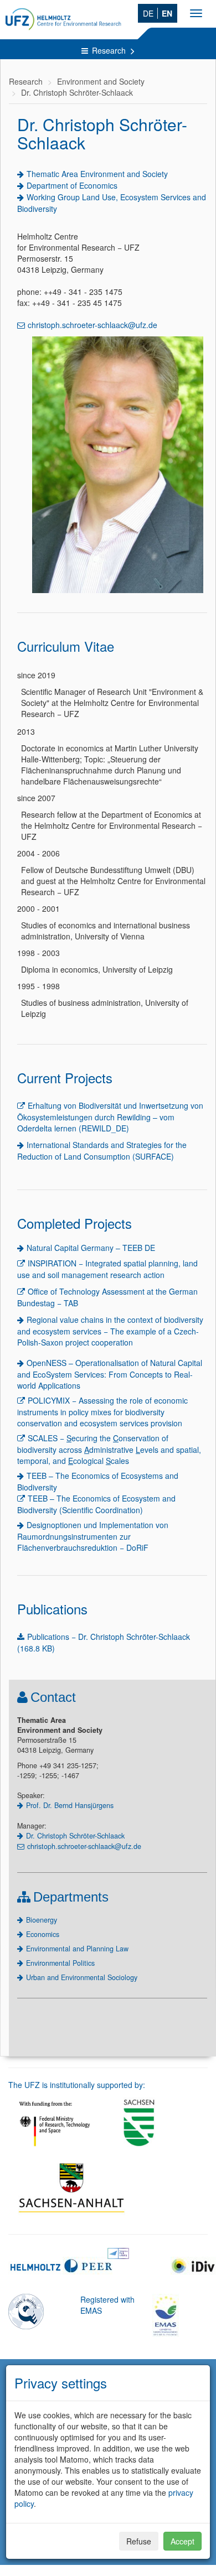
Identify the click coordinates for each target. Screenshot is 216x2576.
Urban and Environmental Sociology (82, 1977)
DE (148, 13)
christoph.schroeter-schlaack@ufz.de (92, 325)
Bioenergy (42, 1920)
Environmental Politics (60, 1963)
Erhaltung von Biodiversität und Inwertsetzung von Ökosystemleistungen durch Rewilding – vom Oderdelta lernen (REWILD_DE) (110, 1117)
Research (110, 50)
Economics (43, 1934)
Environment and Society (101, 81)
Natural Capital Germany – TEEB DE (91, 1248)
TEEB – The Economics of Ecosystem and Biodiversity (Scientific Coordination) (96, 1504)
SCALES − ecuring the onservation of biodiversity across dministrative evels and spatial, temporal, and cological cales (109, 1449)
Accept (182, 2541)
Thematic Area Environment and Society (97, 174)
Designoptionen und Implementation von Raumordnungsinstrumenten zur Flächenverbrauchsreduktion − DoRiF (93, 1536)
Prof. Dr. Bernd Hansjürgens (70, 1805)
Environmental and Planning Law (77, 1949)
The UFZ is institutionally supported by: (77, 2085)
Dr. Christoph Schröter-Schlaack (77, 92)
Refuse (139, 2541)
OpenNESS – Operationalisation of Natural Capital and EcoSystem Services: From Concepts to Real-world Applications (110, 1374)
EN (167, 13)
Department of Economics (72, 185)
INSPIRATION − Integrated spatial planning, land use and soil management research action (107, 1269)
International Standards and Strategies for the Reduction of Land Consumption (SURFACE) (102, 1151)
